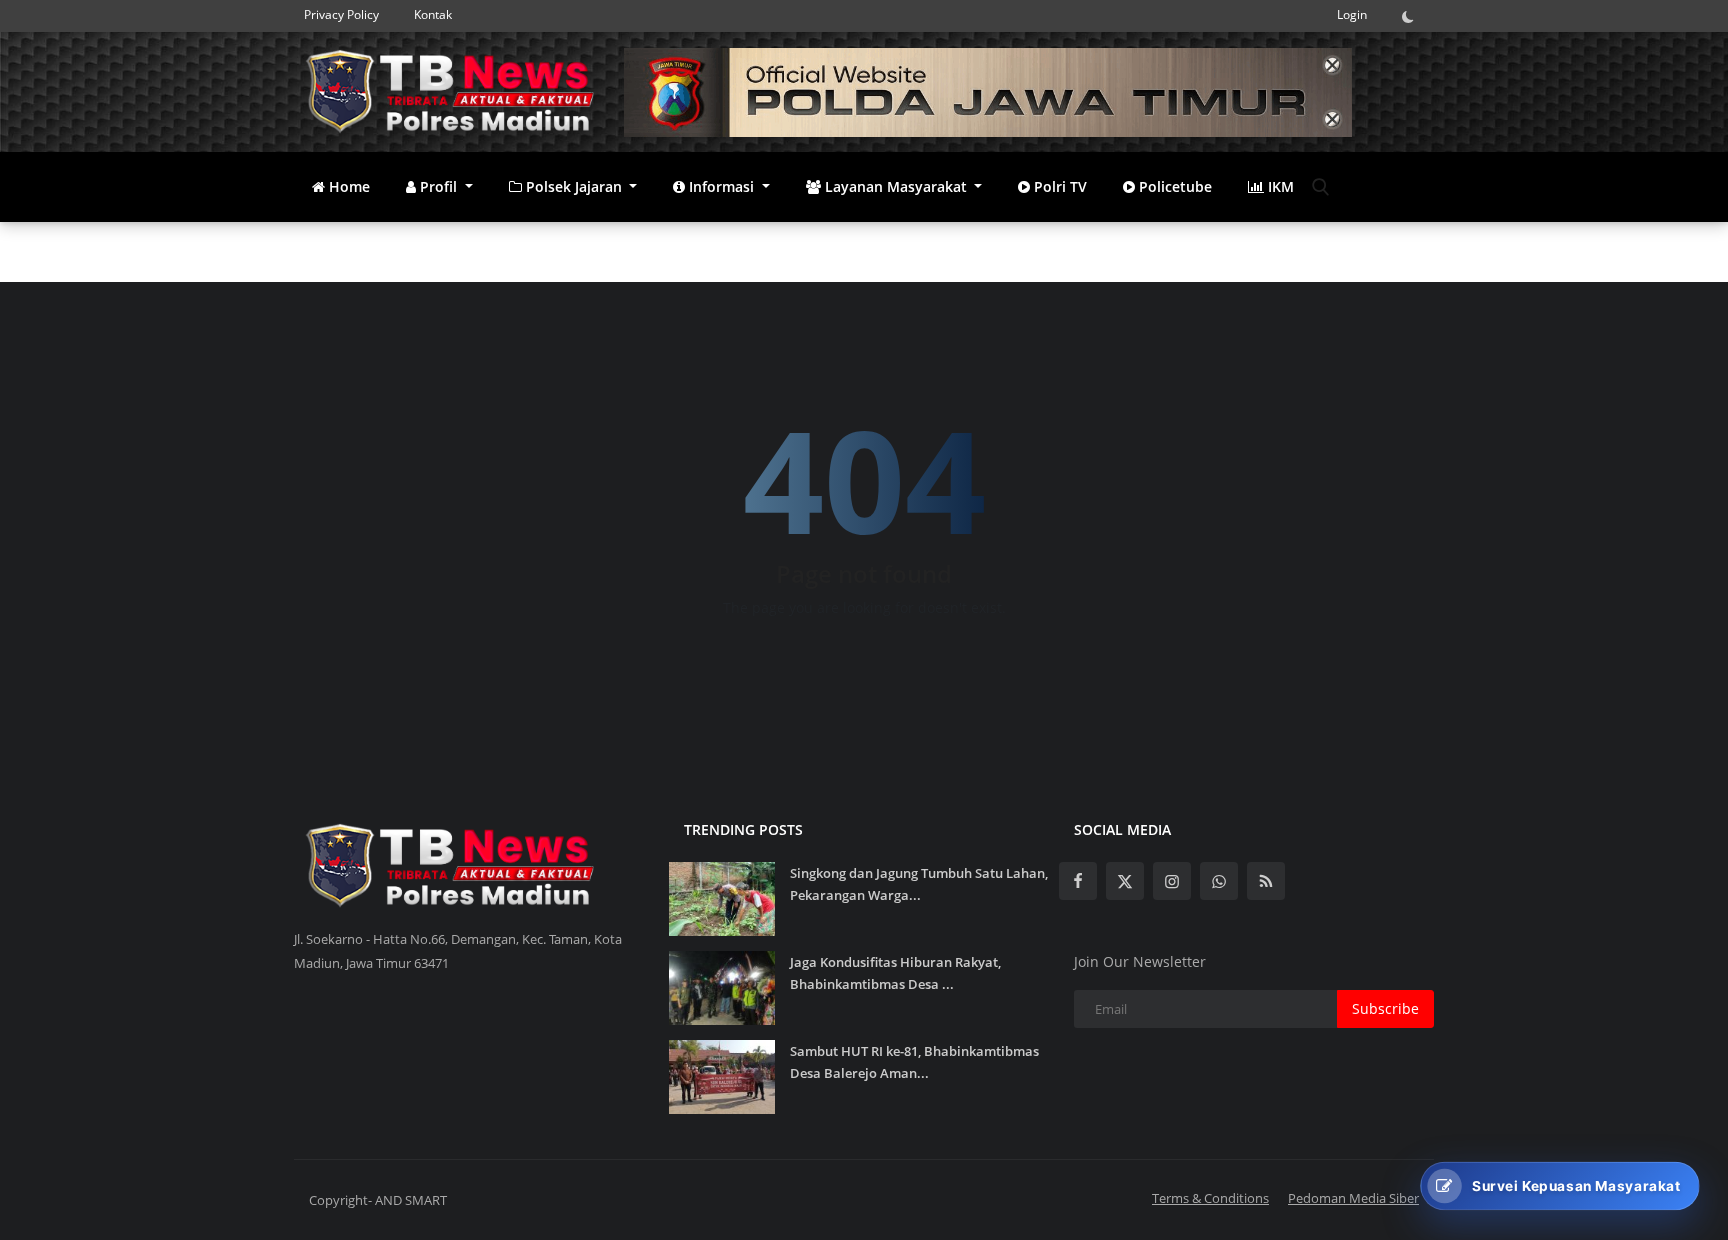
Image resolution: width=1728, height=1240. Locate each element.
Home (347, 186)
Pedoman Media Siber (1353, 1198)
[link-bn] (988, 92)
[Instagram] (1172, 881)
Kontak (433, 14)
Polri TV (1058, 186)
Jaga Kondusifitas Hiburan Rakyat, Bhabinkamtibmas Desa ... (895, 973)
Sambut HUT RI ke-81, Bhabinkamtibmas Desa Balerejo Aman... (914, 1062)
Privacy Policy (341, 14)
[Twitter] (1125, 881)
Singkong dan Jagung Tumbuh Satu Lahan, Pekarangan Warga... (919, 884)
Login (1352, 14)
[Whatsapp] (1219, 881)
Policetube (1173, 186)
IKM (1279, 186)
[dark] (1413, 16)
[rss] (1266, 881)
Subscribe (1385, 1008)
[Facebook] (1078, 881)
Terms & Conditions (1210, 1198)
